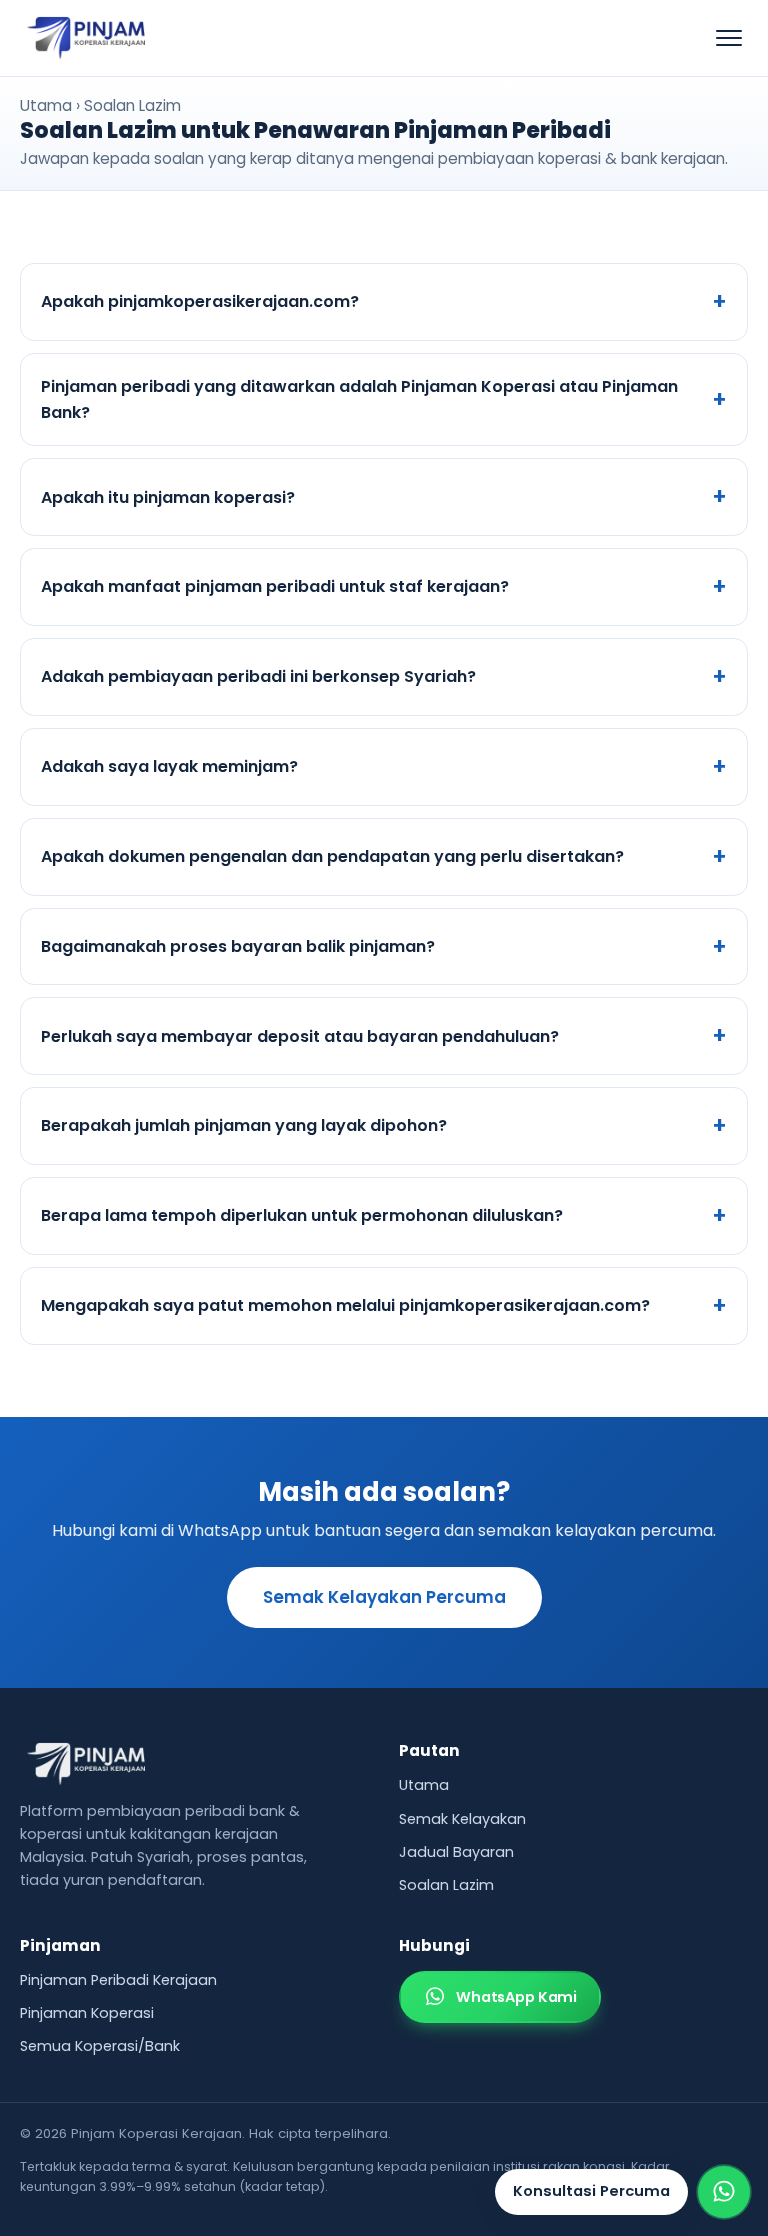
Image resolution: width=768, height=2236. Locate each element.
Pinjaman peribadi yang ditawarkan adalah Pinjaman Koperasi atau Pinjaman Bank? (359, 399)
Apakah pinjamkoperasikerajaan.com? (200, 301)
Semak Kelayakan (462, 1819)
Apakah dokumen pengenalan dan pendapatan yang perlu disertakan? (332, 856)
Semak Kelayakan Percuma (384, 1597)
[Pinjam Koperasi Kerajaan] (86, 38)
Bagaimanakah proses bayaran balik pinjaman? (238, 946)
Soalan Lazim (446, 1885)
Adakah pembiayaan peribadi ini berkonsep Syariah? (258, 676)
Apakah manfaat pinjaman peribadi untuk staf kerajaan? (275, 586)
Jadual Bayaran (456, 1852)
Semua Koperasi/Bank (100, 2046)
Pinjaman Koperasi (87, 2013)
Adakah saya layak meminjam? (169, 766)
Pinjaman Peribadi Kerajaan (118, 1980)
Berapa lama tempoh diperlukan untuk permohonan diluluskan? (302, 1215)
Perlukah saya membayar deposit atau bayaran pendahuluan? (300, 1036)
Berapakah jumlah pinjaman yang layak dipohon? (244, 1125)
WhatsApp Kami (516, 1997)
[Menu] (729, 38)
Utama (46, 105)
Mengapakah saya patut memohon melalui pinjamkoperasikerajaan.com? (345, 1305)
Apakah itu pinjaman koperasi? (168, 497)
